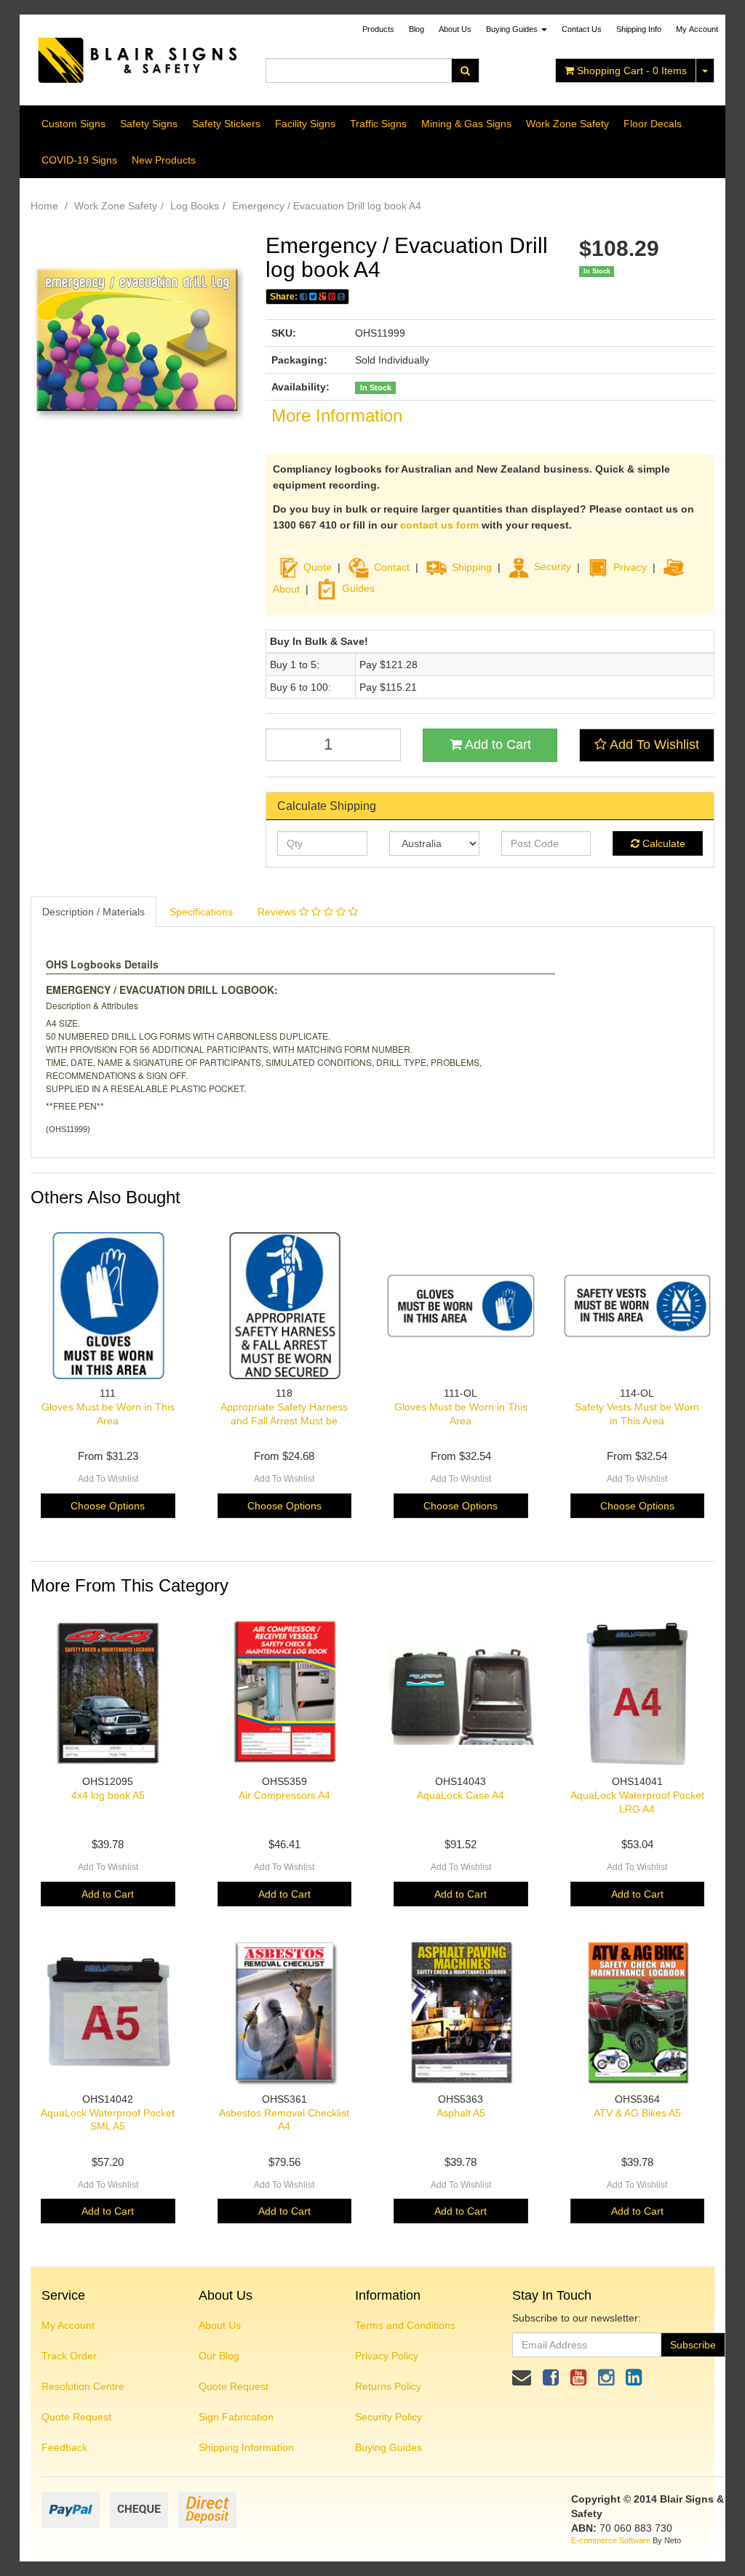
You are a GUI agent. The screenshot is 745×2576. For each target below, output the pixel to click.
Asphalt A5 (461, 2113)
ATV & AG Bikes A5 (637, 2113)
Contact (392, 566)
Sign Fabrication (236, 2417)
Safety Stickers (226, 124)
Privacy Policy (387, 2356)
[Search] (465, 71)
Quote (318, 566)
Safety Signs (149, 124)
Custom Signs (73, 124)
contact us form (439, 525)
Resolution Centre (83, 2386)
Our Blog (219, 2356)
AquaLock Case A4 (461, 1795)
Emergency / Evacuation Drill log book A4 (327, 206)
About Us (455, 29)
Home (44, 206)
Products (378, 29)
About (286, 588)
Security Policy (389, 2417)
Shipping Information (246, 2447)
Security (553, 566)
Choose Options (108, 1506)
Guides (358, 588)
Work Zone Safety (567, 124)
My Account (68, 2325)
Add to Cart (497, 745)
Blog (417, 29)
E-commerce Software (611, 2540)
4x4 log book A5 (108, 1795)
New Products (164, 160)
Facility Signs (305, 124)
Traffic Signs (378, 124)
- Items (632, 71)
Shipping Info (639, 29)
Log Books (195, 206)
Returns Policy (388, 2386)
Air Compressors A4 (284, 1795)
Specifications (201, 912)
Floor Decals (653, 124)
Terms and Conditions (405, 2325)
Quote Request (76, 2417)
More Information (337, 416)
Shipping (472, 566)
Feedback (64, 2447)
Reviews (278, 912)
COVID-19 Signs (79, 160)
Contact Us (582, 29)
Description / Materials (93, 912)
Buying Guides (513, 29)
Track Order (69, 2356)
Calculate (662, 843)
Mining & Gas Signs (466, 124)
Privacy (630, 566)
